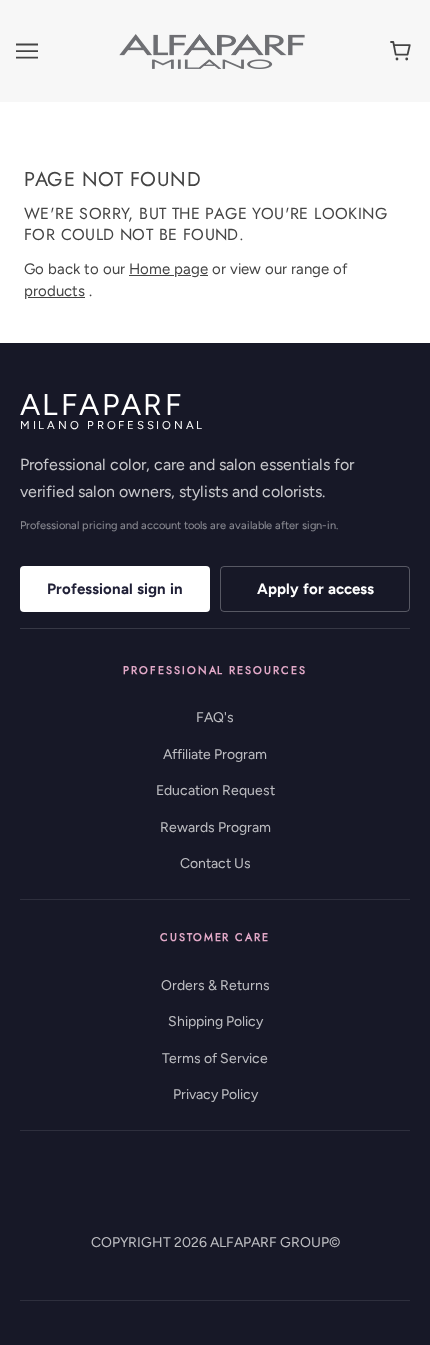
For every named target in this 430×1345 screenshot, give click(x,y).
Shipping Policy (215, 1021)
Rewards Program (215, 827)
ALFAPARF (112, 410)
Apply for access (315, 589)
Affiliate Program (215, 754)
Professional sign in (115, 589)
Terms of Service (215, 1058)
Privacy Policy (215, 1094)
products (54, 291)
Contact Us (215, 863)
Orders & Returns (215, 985)
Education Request (215, 790)
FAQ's (215, 717)
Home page (168, 269)
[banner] (212, 50)
